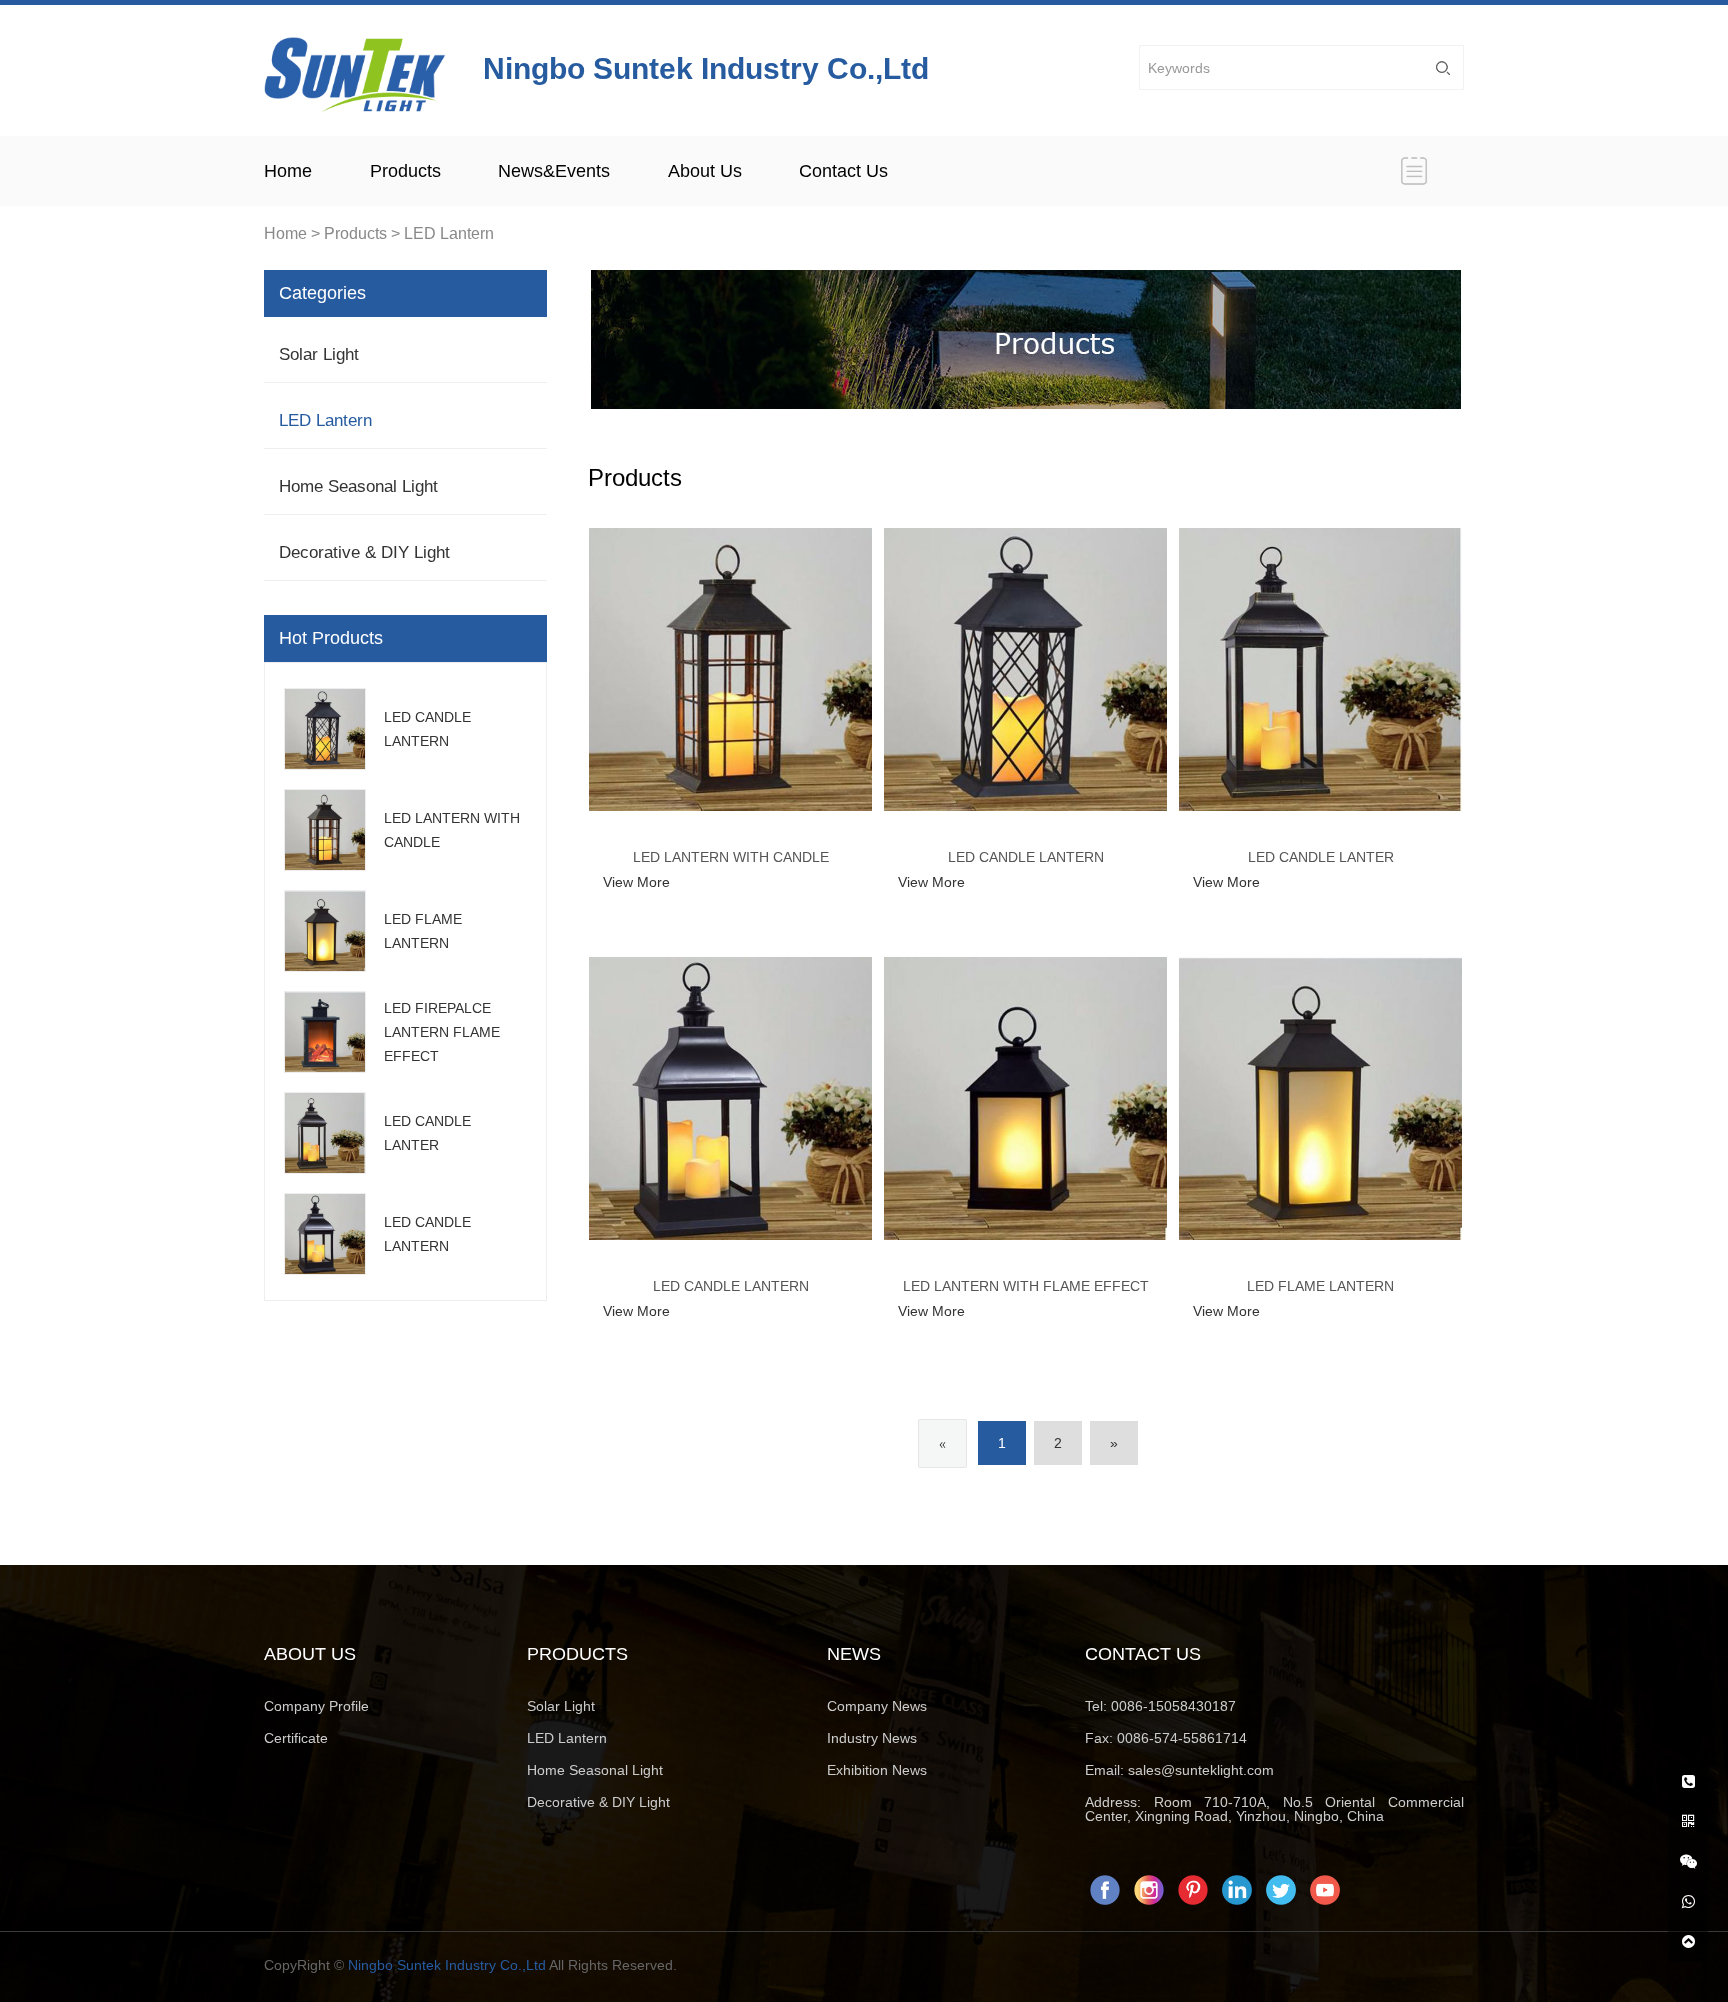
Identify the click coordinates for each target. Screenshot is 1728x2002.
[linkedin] (1237, 1887)
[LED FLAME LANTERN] (1320, 1098)
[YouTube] (1325, 1887)
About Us (705, 171)
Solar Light (319, 354)
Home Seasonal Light (358, 486)
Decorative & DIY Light (364, 552)
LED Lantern (449, 233)
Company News (877, 1706)
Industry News (872, 1738)
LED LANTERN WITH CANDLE (731, 857)
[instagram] (1149, 1887)
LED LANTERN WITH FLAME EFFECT (1026, 1286)
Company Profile (316, 1706)
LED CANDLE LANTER (1321, 857)
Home (288, 171)
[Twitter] (1281, 1887)
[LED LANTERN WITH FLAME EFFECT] (1025, 1098)
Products (405, 171)
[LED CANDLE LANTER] (1320, 669)
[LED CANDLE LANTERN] (1025, 669)
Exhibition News (877, 1770)
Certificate (296, 1738)
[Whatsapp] (1688, 1894)
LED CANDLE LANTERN (1026, 857)
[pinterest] (1193, 1887)
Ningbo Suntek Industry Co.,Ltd (447, 1965)
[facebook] (1105, 1887)
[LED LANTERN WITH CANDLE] (730, 669)
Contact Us (843, 171)
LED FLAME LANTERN (1320, 1286)
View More (636, 882)
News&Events (554, 171)
